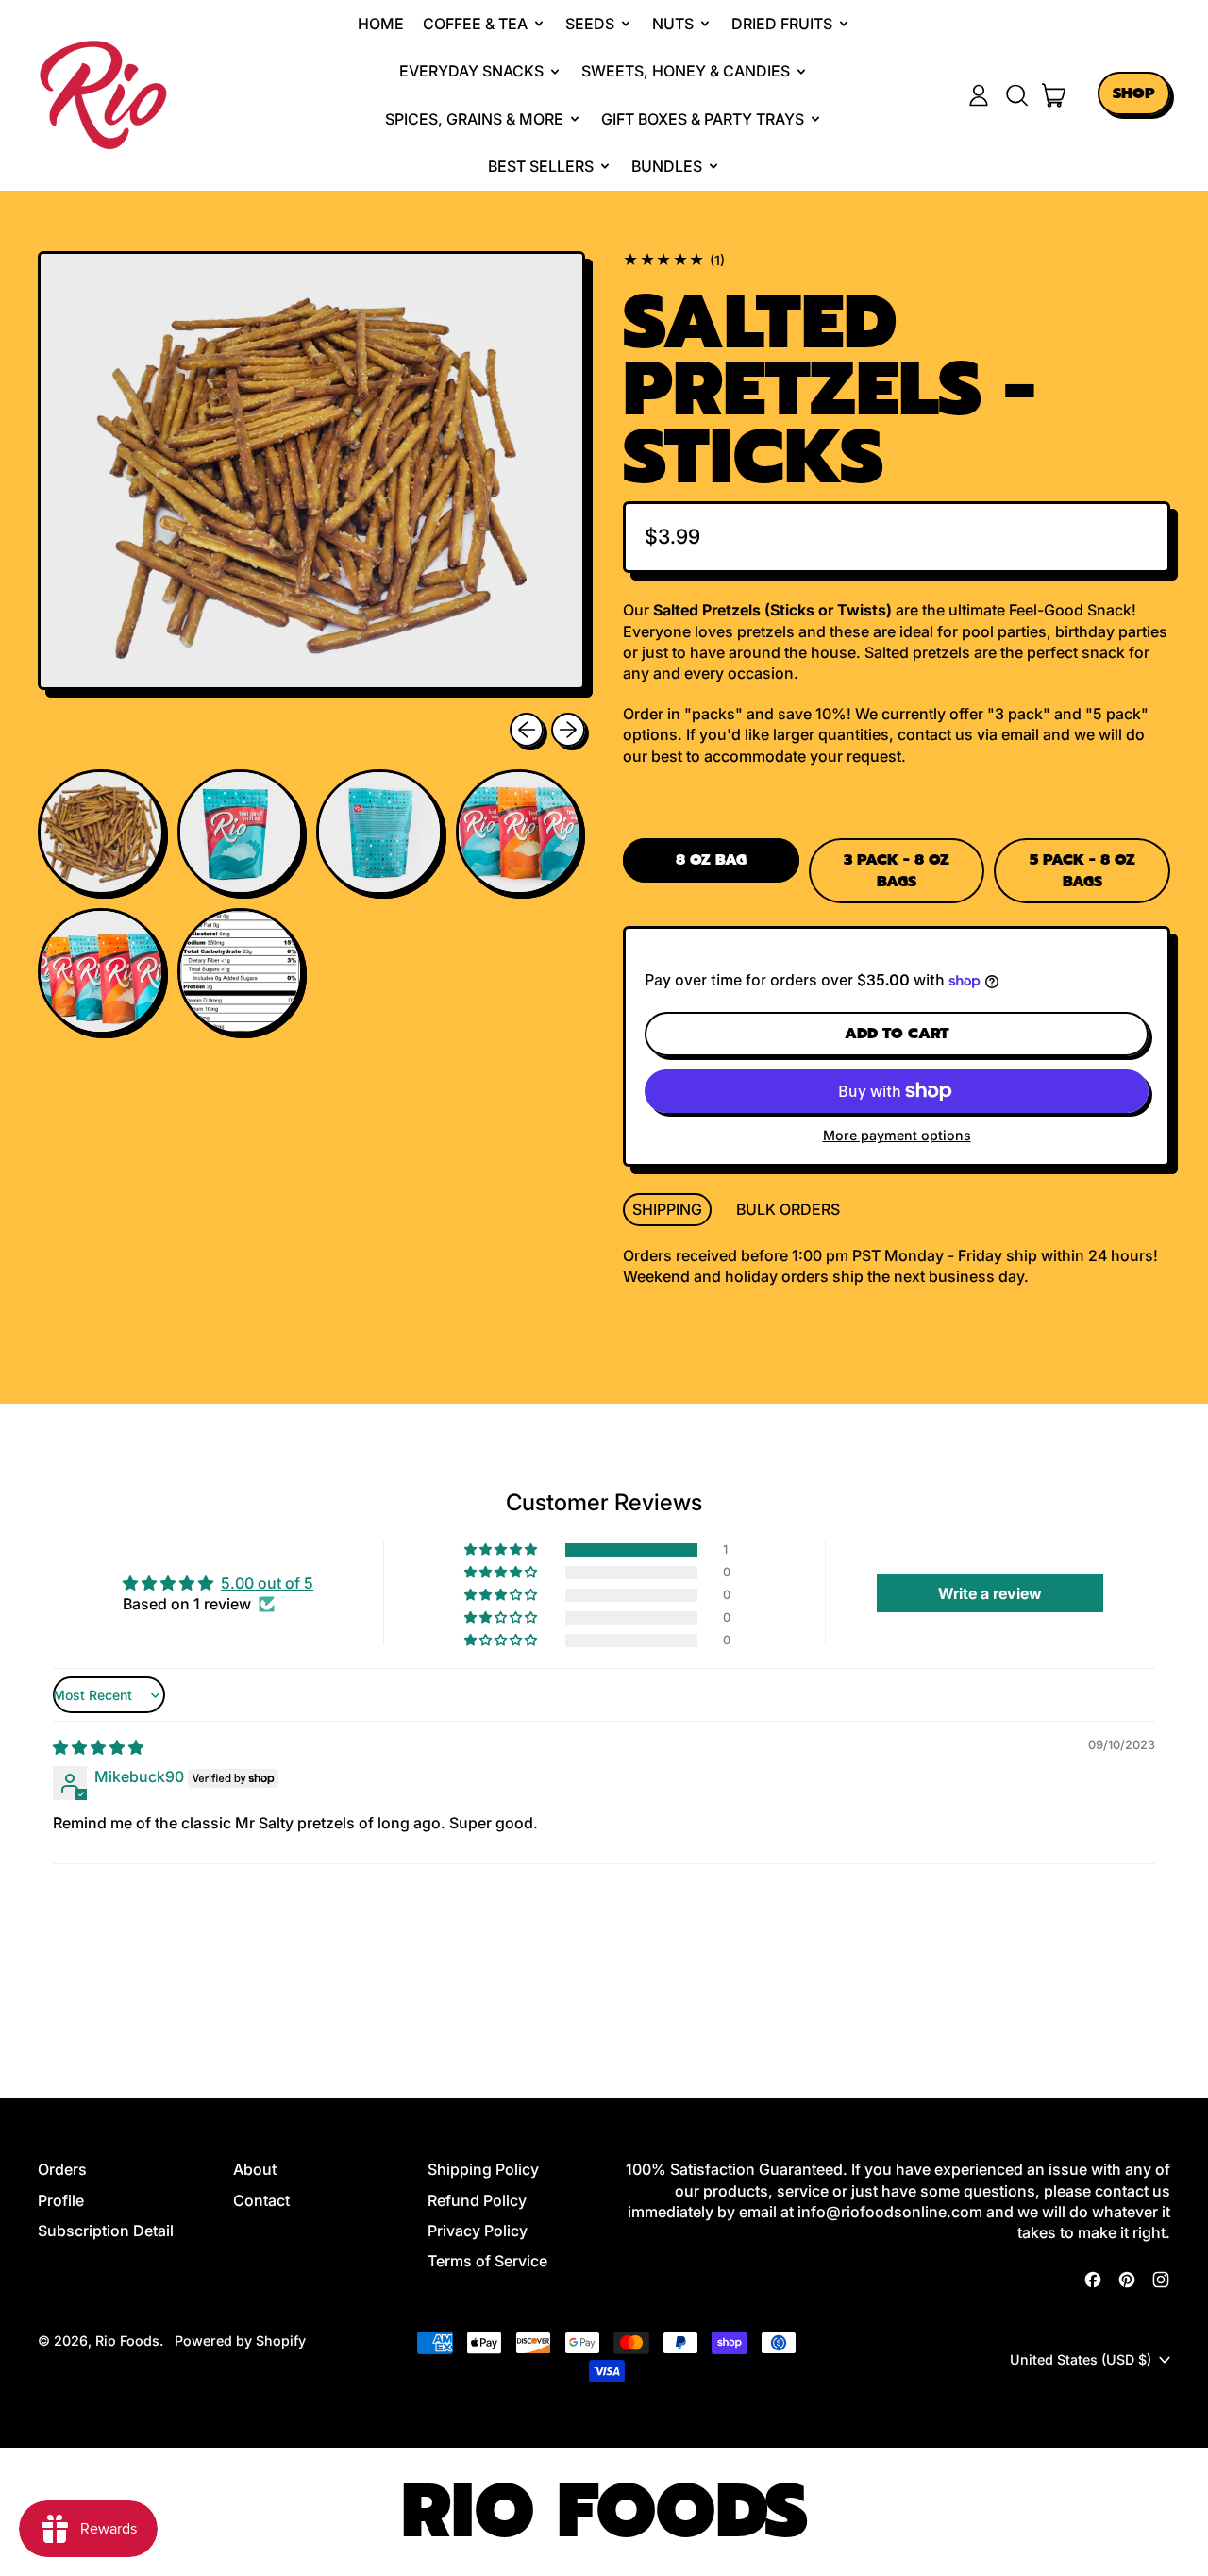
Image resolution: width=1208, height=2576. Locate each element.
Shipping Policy (483, 2169)
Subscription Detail (106, 2231)
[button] (1016, 95)
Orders (62, 2169)
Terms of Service (487, 2261)
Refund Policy (477, 2200)
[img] (98, 1747)
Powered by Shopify (240, 2340)
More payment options (897, 1135)
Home (381, 24)
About (255, 2169)
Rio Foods (127, 2340)
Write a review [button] (990, 1593)
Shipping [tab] (667, 1209)
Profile (61, 2200)
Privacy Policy (478, 2231)
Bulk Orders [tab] (788, 1209)
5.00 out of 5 (267, 1583)
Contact (261, 2200)
